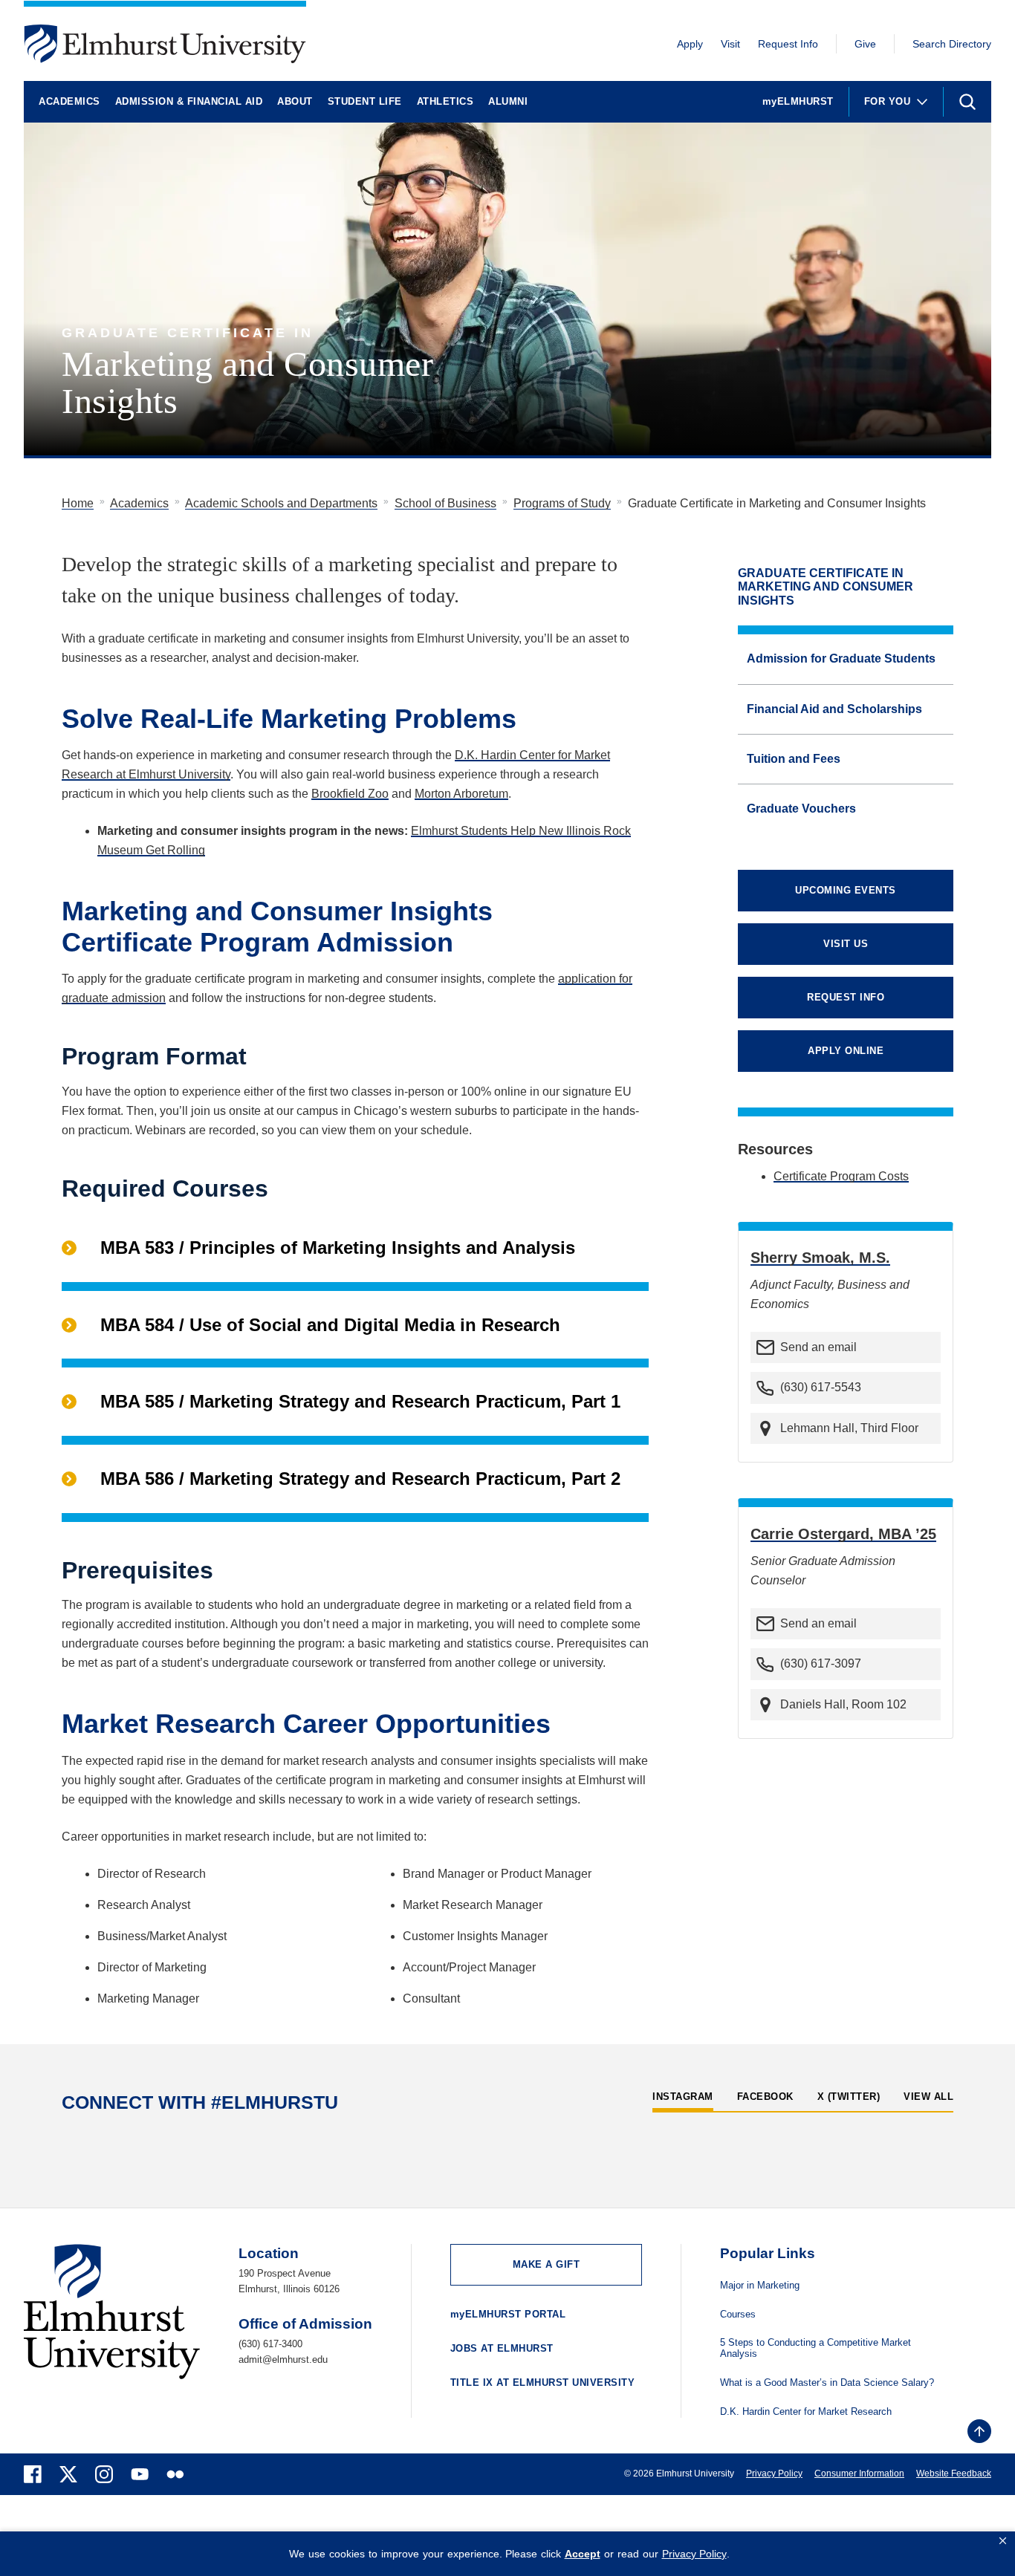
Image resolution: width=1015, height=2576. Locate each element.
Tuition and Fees (794, 759)
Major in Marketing (760, 2286)
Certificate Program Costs (841, 1176)
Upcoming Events (846, 890)
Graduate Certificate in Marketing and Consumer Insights (826, 587)
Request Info (788, 44)
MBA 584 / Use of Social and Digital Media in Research (330, 1325)
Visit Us (846, 944)
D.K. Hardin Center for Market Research (806, 2412)
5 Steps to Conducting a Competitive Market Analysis (815, 2348)
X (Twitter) (849, 2097)
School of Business (445, 503)
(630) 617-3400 (270, 2344)
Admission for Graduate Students (841, 658)
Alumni (508, 101)
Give (865, 44)
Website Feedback (954, 2473)
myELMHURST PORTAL (508, 2314)
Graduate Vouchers (801, 809)
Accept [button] (583, 2554)
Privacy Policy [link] (694, 2554)
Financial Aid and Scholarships (834, 709)
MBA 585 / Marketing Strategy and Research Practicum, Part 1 (360, 1401)
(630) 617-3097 (821, 1663)
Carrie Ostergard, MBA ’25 (843, 1534)
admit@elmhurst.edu (283, 2359)
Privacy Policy (774, 2473)
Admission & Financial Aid (189, 101)
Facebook (765, 2097)
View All (928, 2097)
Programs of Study (562, 503)
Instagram (683, 2097)
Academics (69, 101)
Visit (730, 44)
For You (888, 101)
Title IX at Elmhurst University (543, 2383)
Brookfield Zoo (350, 794)
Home (78, 503)
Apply (690, 44)
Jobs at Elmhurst (502, 2348)
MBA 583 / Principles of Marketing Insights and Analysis (338, 1248)
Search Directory (952, 44)
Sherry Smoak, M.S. (820, 1258)
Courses (738, 2315)
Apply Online (846, 1051)
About (295, 101)
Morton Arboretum (461, 794)
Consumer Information (859, 2473)
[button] (1003, 2541)
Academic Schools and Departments (281, 503)
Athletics (445, 101)
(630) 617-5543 (821, 1387)
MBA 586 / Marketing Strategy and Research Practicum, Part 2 (360, 1479)
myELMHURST (798, 101)
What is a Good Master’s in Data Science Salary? (827, 2383)
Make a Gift (547, 2264)
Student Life (365, 101)
